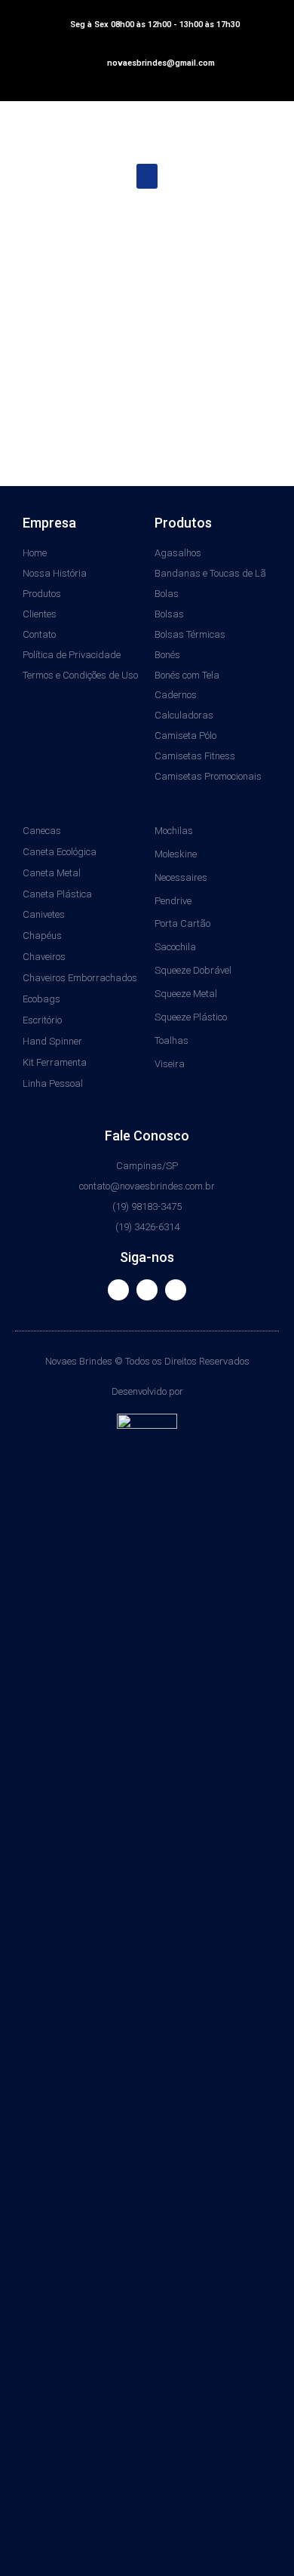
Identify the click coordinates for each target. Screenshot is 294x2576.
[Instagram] (147, 1290)
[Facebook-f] (118, 1290)
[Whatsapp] (176, 1290)
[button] (147, 176)
